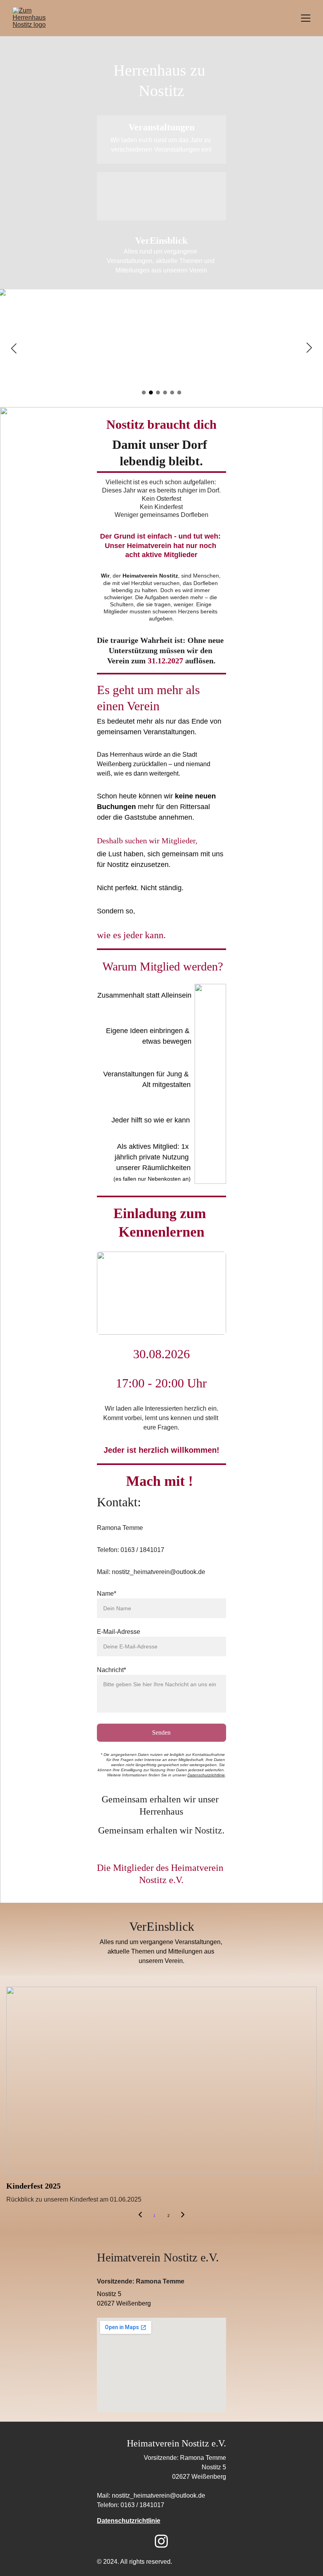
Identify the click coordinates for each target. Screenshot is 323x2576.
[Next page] (183, 2216)
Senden (161, 1732)
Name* (107, 1594)
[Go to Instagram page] (161, 2541)
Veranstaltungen (161, 127)
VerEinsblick (161, 241)
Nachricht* (111, 1670)
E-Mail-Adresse (119, 1632)
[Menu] (306, 18)
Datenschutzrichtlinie (206, 1775)
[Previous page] (140, 2216)
